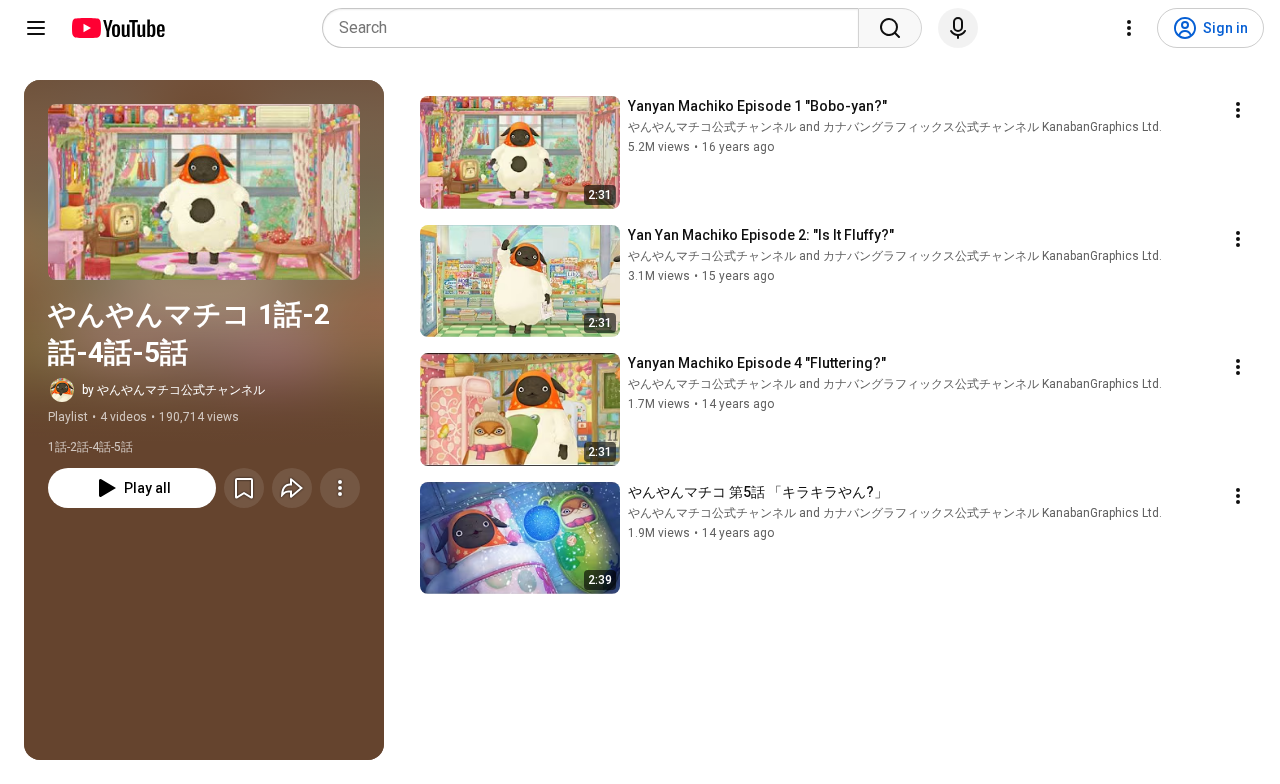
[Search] (890, 28)
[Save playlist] (244, 488)
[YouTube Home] (117, 28)
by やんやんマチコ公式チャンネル (173, 390)
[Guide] (36, 28)
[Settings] (1129, 28)
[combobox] (596, 28)
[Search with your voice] (958, 28)
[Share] (292, 488)
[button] (204, 192)
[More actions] (340, 488)
